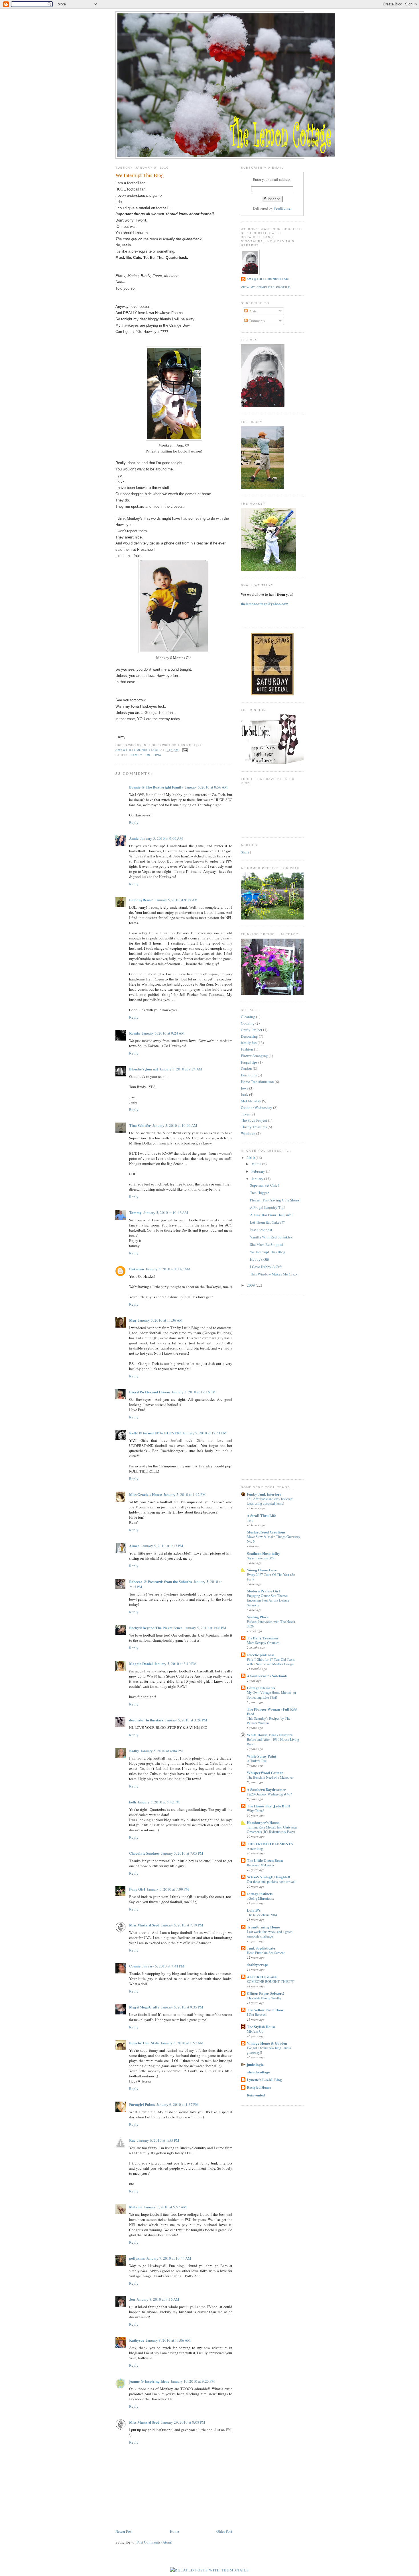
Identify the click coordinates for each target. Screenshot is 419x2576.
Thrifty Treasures (254, 1127)
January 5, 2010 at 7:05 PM (182, 1853)
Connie (135, 1966)
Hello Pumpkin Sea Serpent (266, 1953)
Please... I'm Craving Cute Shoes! (275, 1200)
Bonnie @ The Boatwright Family (156, 787)
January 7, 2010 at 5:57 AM (165, 2207)
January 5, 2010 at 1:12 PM (185, 1494)
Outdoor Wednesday (257, 1107)
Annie (134, 838)
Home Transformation (257, 1082)
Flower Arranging (254, 1056)
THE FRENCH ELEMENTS (270, 1844)
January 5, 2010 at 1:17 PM (162, 1546)
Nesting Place (258, 1617)
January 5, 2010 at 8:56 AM (206, 787)
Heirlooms (249, 1075)
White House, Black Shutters (270, 1735)
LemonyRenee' (141, 900)
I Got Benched (257, 2014)
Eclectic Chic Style (144, 2043)
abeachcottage (258, 2072)
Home (174, 2531)
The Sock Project (254, 1120)
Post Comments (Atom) (154, 2542)
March (257, 1164)
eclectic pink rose (261, 1655)
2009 (251, 1285)
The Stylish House (261, 2027)
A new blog (255, 1848)
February (259, 1171)
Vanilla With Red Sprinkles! (272, 1237)
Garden (246, 1068)
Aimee (134, 1546)
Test (250, 1520)
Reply (134, 822)
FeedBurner (283, 208)
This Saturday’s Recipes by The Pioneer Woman (269, 1721)
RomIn (135, 1033)
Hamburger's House (263, 1822)
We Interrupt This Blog (268, 1252)
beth (133, 1802)
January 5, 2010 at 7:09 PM (168, 1889)
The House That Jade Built (268, 1806)
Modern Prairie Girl (263, 1591)
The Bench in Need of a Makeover (270, 1777)
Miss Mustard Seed (144, 1925)
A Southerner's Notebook (267, 1676)
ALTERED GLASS (262, 1977)
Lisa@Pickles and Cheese (150, 1392)
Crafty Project (252, 1030)
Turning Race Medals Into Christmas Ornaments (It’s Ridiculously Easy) (272, 1829)
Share (245, 852)
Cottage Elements (261, 1688)
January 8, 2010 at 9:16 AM (158, 2299)
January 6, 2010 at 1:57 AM (182, 2043)
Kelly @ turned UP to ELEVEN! (155, 1433)
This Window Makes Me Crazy (274, 1274)
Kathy (134, 1751)
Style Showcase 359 (261, 1558)
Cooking (248, 1023)
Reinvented (256, 2095)
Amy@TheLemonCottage (269, 279)
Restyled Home (259, 2087)
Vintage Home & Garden (267, 2043)
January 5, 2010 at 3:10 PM (176, 1664)
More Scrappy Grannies (263, 1643)
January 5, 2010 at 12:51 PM (205, 1433)
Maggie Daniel (141, 1663)
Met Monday (251, 1101)
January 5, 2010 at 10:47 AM (168, 1269)
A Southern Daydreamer (266, 1789)
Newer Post (124, 2531)
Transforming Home (263, 1927)
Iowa (157, 755)
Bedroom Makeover (261, 1865)
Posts (252, 311)
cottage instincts (260, 1894)
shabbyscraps (258, 1964)
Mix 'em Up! (256, 2031)
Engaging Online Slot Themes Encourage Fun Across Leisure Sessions (268, 1600)
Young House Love (262, 1570)
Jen (132, 2299)
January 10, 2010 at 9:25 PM (193, 2381)
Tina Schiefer (140, 1125)
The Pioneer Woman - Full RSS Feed (272, 1711)
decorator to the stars (146, 1720)
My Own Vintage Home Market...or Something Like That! (271, 1695)
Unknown (137, 1269)
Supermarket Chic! (264, 1185)
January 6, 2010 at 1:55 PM (158, 2140)
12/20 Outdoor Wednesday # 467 (269, 1794)
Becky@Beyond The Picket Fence (156, 1628)
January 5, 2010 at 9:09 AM (162, 838)
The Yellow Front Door (265, 2010)
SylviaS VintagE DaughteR (269, 1877)
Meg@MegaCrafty (144, 2007)
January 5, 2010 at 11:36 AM (160, 1320)
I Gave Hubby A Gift (266, 1267)
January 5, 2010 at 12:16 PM (194, 1392)
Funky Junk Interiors (264, 1494)
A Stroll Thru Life (261, 1515)
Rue (132, 2140)
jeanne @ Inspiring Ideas (149, 2381)
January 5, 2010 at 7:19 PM (182, 1925)
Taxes (245, 1114)
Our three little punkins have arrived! (272, 1881)
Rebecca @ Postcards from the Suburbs (160, 1581)
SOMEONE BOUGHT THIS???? (271, 1981)
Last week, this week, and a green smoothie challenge (270, 1934)
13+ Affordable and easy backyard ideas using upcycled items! (270, 1501)
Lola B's (254, 1910)
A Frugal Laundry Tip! (267, 1207)
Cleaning (248, 1017)
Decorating (249, 1036)
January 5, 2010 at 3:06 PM (205, 1628)
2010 (251, 1158)
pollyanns (137, 2258)
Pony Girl (137, 1889)
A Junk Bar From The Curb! (271, 1215)
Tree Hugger (259, 1193)
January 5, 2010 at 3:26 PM (186, 1720)
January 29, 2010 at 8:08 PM (183, 2422)
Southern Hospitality (264, 1553)
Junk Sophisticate (261, 1948)
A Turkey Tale (257, 1761)
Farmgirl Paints (142, 2104)
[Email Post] (185, 750)
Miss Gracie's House (146, 1494)
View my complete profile (266, 287)
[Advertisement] (264, 1387)
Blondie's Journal (144, 1069)
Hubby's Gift (260, 1259)
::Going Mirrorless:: (260, 1898)
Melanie (136, 2207)
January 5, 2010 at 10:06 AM (175, 1125)
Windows (248, 1133)
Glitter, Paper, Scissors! (266, 1993)
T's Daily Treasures (263, 1638)
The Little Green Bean (265, 1860)
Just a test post (261, 1230)
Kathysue (137, 2340)
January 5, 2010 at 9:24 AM (163, 1033)
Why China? (255, 1811)
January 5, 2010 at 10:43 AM (166, 1213)
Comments (256, 321)
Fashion (247, 1049)
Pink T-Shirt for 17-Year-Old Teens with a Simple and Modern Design (271, 1662)
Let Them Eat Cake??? (267, 1222)
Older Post (224, 2531)
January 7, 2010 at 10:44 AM (169, 2258)
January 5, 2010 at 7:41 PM (163, 1966)
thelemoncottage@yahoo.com (265, 604)
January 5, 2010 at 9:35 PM (182, 2007)
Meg (133, 1320)
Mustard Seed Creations (266, 1532)
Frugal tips (249, 1062)
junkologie (255, 2064)
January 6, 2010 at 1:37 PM (178, 2104)
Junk (245, 1094)
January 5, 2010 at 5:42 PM (159, 1802)
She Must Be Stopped (267, 1244)
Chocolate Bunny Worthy (264, 1998)
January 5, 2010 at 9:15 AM (176, 900)
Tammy (135, 1212)
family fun (141, 755)
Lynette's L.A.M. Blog (264, 2080)
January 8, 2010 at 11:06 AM (168, 2340)
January (258, 1179)
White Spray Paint (262, 1756)
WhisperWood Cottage (265, 1773)
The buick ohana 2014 (262, 1915)
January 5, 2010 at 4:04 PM (162, 1751)
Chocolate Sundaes (144, 1853)
